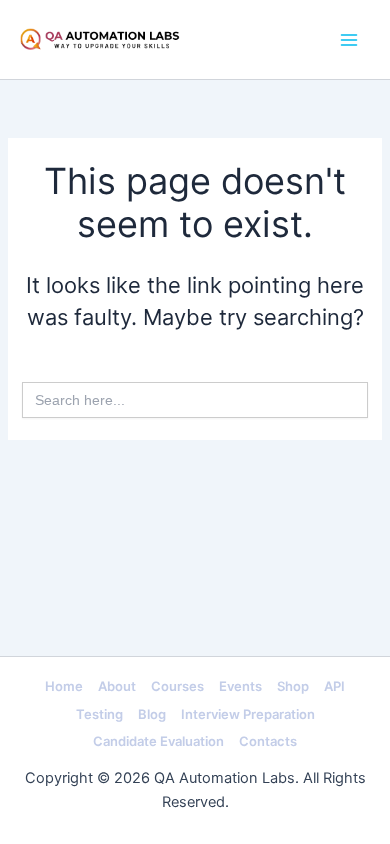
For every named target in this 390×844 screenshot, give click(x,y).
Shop (293, 686)
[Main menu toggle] (349, 40)
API (334, 686)
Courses (177, 686)
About (117, 686)
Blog (152, 714)
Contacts (268, 741)
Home (64, 686)
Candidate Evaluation (158, 741)
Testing (99, 714)
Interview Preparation (248, 714)
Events (240, 686)
